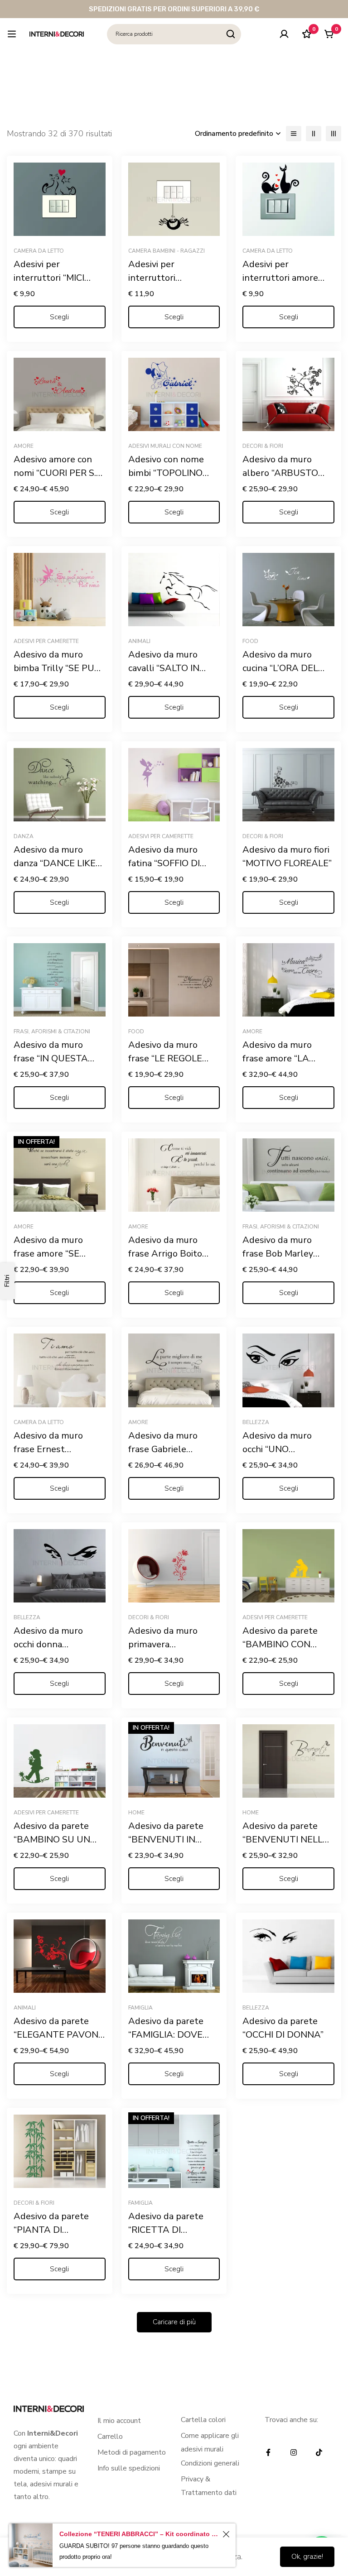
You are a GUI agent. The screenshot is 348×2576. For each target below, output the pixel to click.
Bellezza (256, 1422)
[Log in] (284, 34)
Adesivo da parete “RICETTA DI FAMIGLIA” (166, 2230)
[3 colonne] (333, 134)
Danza (24, 836)
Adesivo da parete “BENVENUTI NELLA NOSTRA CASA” (286, 1840)
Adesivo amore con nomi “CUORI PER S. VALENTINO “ (55, 473)
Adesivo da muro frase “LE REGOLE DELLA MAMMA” (165, 1058)
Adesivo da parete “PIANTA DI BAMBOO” (51, 2230)
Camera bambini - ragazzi (167, 251)
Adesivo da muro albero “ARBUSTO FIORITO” (280, 473)
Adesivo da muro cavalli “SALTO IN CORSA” (164, 668)
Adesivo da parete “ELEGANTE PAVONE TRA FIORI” (59, 2035)
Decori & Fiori (263, 446)
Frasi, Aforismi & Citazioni (52, 1031)
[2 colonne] (314, 134)
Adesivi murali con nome (165, 446)
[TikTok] (319, 2452)
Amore (24, 446)
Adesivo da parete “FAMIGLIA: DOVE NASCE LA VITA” (166, 2035)
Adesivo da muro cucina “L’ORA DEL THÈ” (280, 668)
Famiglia (140, 2008)
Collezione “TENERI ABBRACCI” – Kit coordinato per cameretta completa (140, 2534)
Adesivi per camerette (46, 641)
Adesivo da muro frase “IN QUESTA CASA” (51, 1058)
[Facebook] (268, 2452)
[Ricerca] (231, 34)
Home (136, 1813)
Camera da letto (39, 251)
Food (250, 641)
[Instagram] (294, 2452)
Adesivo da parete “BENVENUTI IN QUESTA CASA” (166, 1840)
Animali (139, 641)
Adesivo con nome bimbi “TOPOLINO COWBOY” (166, 473)
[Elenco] (294, 134)
